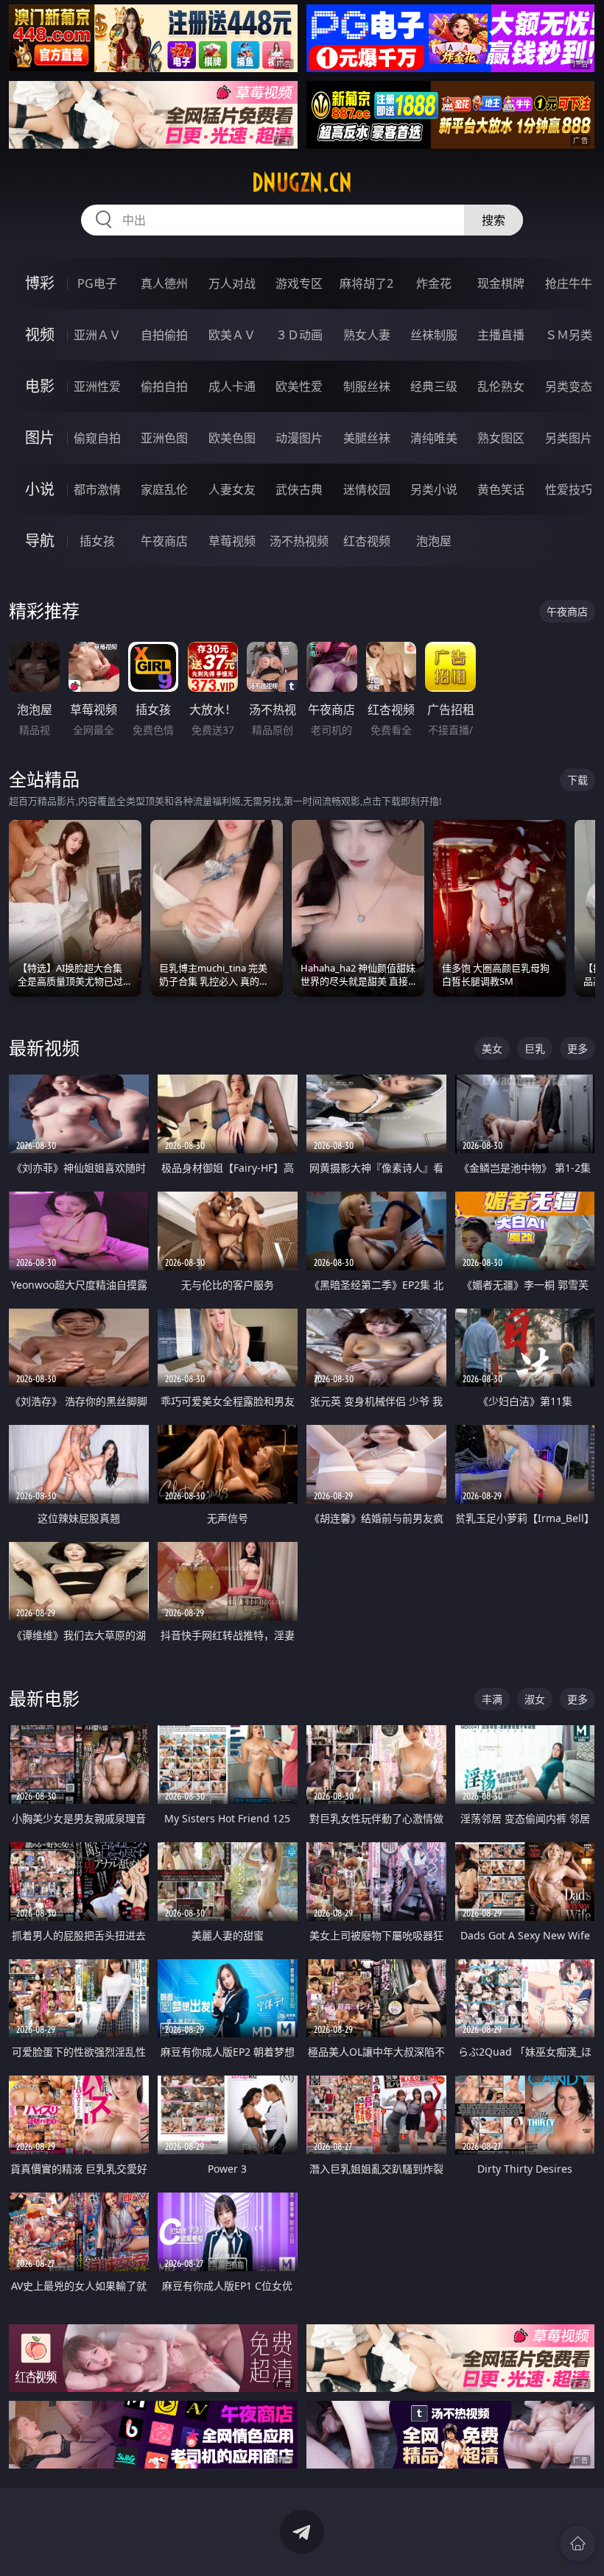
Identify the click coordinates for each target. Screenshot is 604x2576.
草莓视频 (232, 541)
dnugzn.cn (302, 183)
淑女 (535, 1699)
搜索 (494, 220)
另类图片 (569, 438)
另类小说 (434, 489)
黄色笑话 (501, 489)
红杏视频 (367, 541)
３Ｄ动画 (299, 335)
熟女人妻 (367, 335)
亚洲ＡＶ (97, 335)
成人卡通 (232, 386)
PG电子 (97, 283)
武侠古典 (299, 489)
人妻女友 (232, 489)
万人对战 (232, 283)
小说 (40, 489)
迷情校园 (367, 489)
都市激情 (97, 489)
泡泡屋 (434, 541)
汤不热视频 (299, 541)
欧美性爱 (299, 386)
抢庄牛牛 (569, 283)
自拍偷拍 (164, 335)
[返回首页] (577, 2544)
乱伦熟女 (501, 386)
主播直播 (501, 335)
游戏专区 (299, 283)
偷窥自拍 (97, 438)
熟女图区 (501, 438)
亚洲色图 (164, 438)
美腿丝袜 (367, 438)
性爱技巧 (569, 489)
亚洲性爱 (97, 386)
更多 (577, 1048)
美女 (492, 1048)
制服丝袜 (367, 386)
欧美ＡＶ (232, 335)
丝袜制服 (434, 335)
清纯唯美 (434, 438)
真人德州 (164, 283)
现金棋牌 (501, 283)
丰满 (492, 1699)
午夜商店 (164, 541)
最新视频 (44, 1048)
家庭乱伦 (164, 489)
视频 (40, 335)
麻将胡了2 (366, 283)
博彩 (40, 283)
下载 (577, 780)
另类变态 (569, 386)
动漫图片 (299, 438)
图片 (40, 438)
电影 (40, 386)
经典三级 (434, 386)
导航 (40, 541)
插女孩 (97, 541)
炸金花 (434, 283)
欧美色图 (232, 438)
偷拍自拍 (164, 386)
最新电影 (44, 1698)
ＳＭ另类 (569, 335)
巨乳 (535, 1048)
